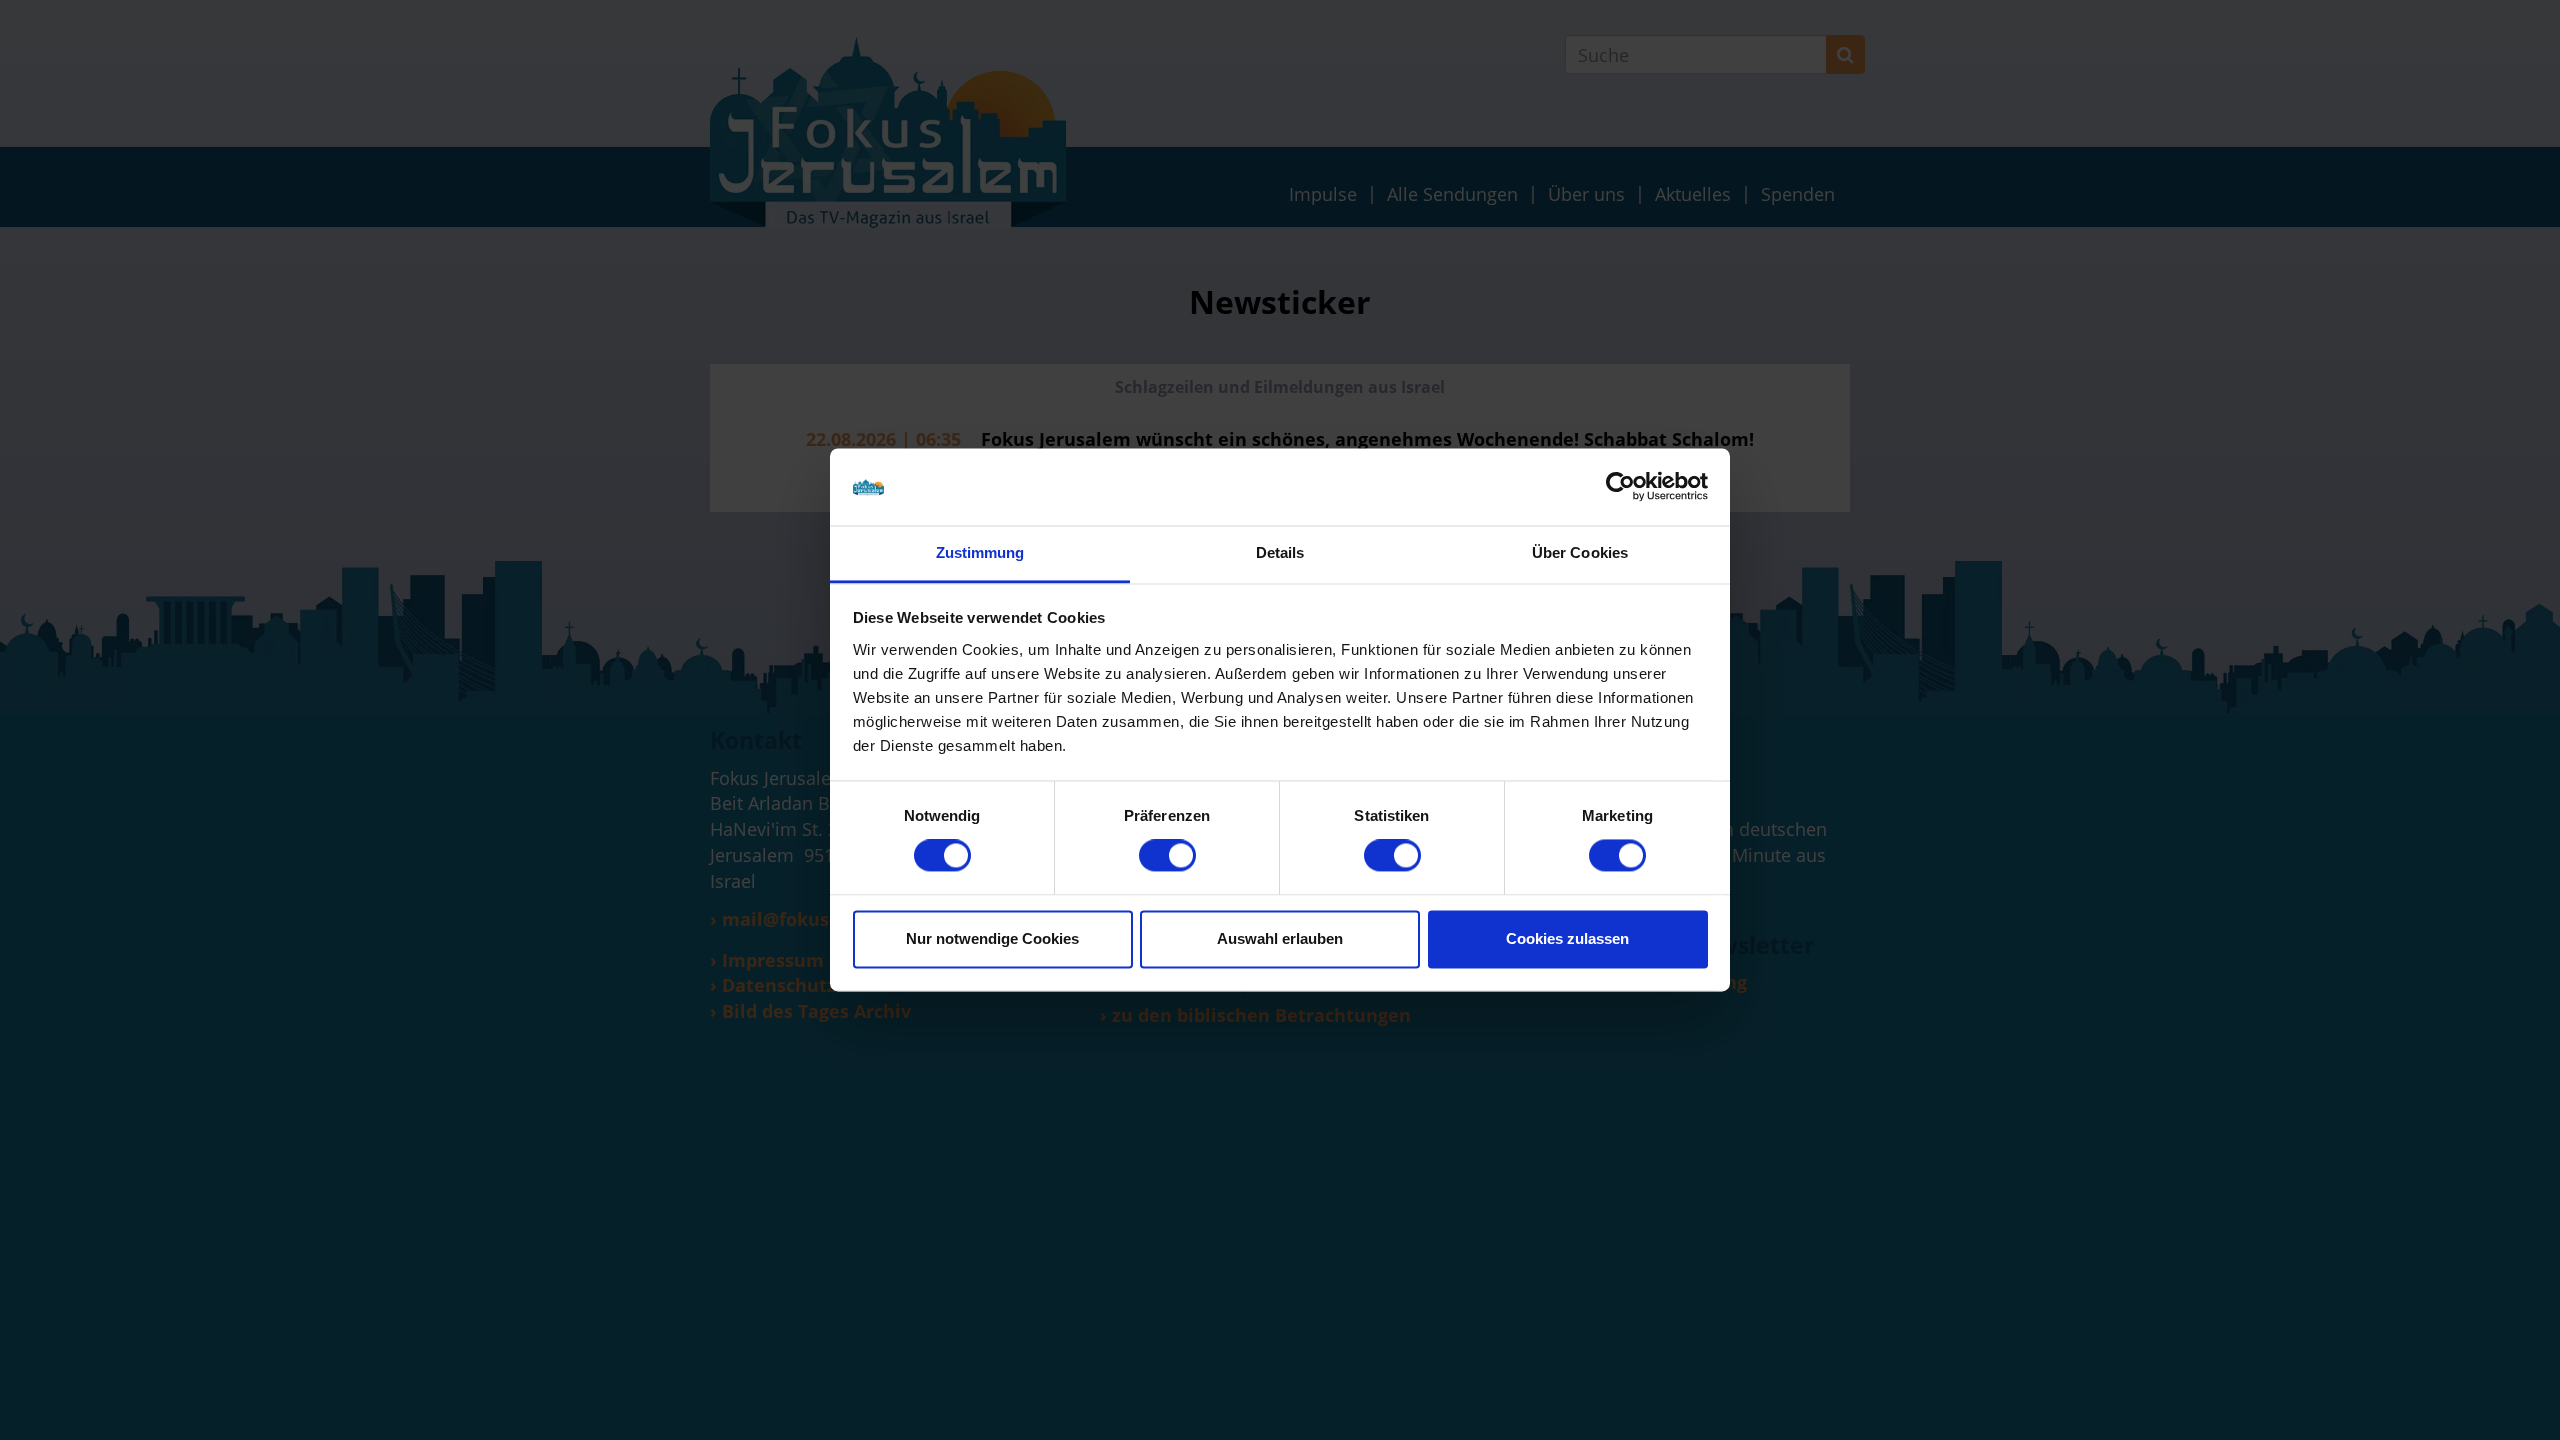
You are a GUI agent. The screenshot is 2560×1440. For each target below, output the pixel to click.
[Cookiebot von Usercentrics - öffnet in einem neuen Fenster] (1620, 487)
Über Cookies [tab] (1580, 552)
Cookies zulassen (1567, 938)
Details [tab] (1280, 552)
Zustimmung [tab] (980, 552)
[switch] (1167, 856)
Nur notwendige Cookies (992, 938)
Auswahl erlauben (1280, 938)
